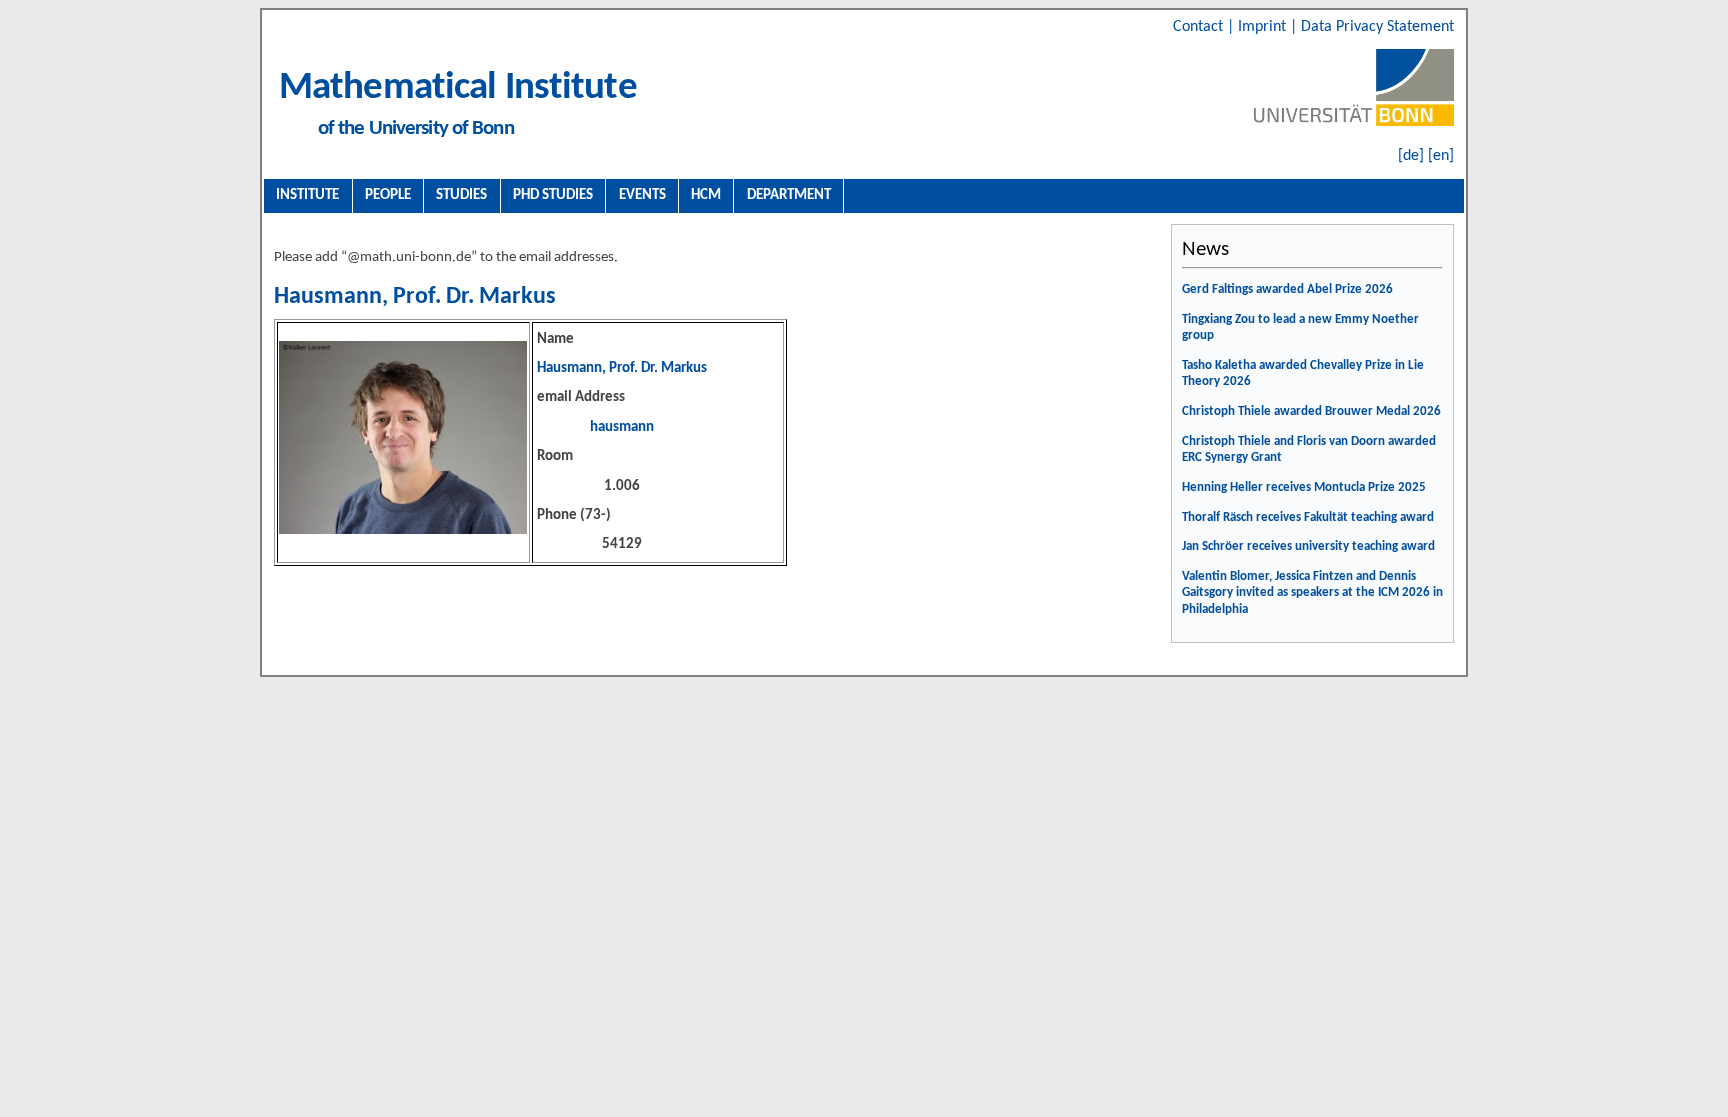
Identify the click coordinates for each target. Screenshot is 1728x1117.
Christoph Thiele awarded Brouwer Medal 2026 (1311, 411)
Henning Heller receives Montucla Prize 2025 (1304, 487)
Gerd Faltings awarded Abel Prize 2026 (1287, 289)
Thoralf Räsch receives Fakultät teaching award (1308, 517)
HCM (706, 195)
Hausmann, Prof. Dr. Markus (415, 297)
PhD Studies (553, 195)
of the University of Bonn (416, 128)
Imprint (1264, 27)
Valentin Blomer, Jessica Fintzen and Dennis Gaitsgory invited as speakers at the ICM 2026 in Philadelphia (1312, 593)
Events (642, 195)
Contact (1200, 27)
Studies (461, 195)
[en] (1441, 156)
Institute (307, 195)
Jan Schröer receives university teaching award (1308, 546)
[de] (1411, 156)
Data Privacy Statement (1377, 27)
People (388, 195)
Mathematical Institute (458, 88)
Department (789, 195)
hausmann (622, 427)
